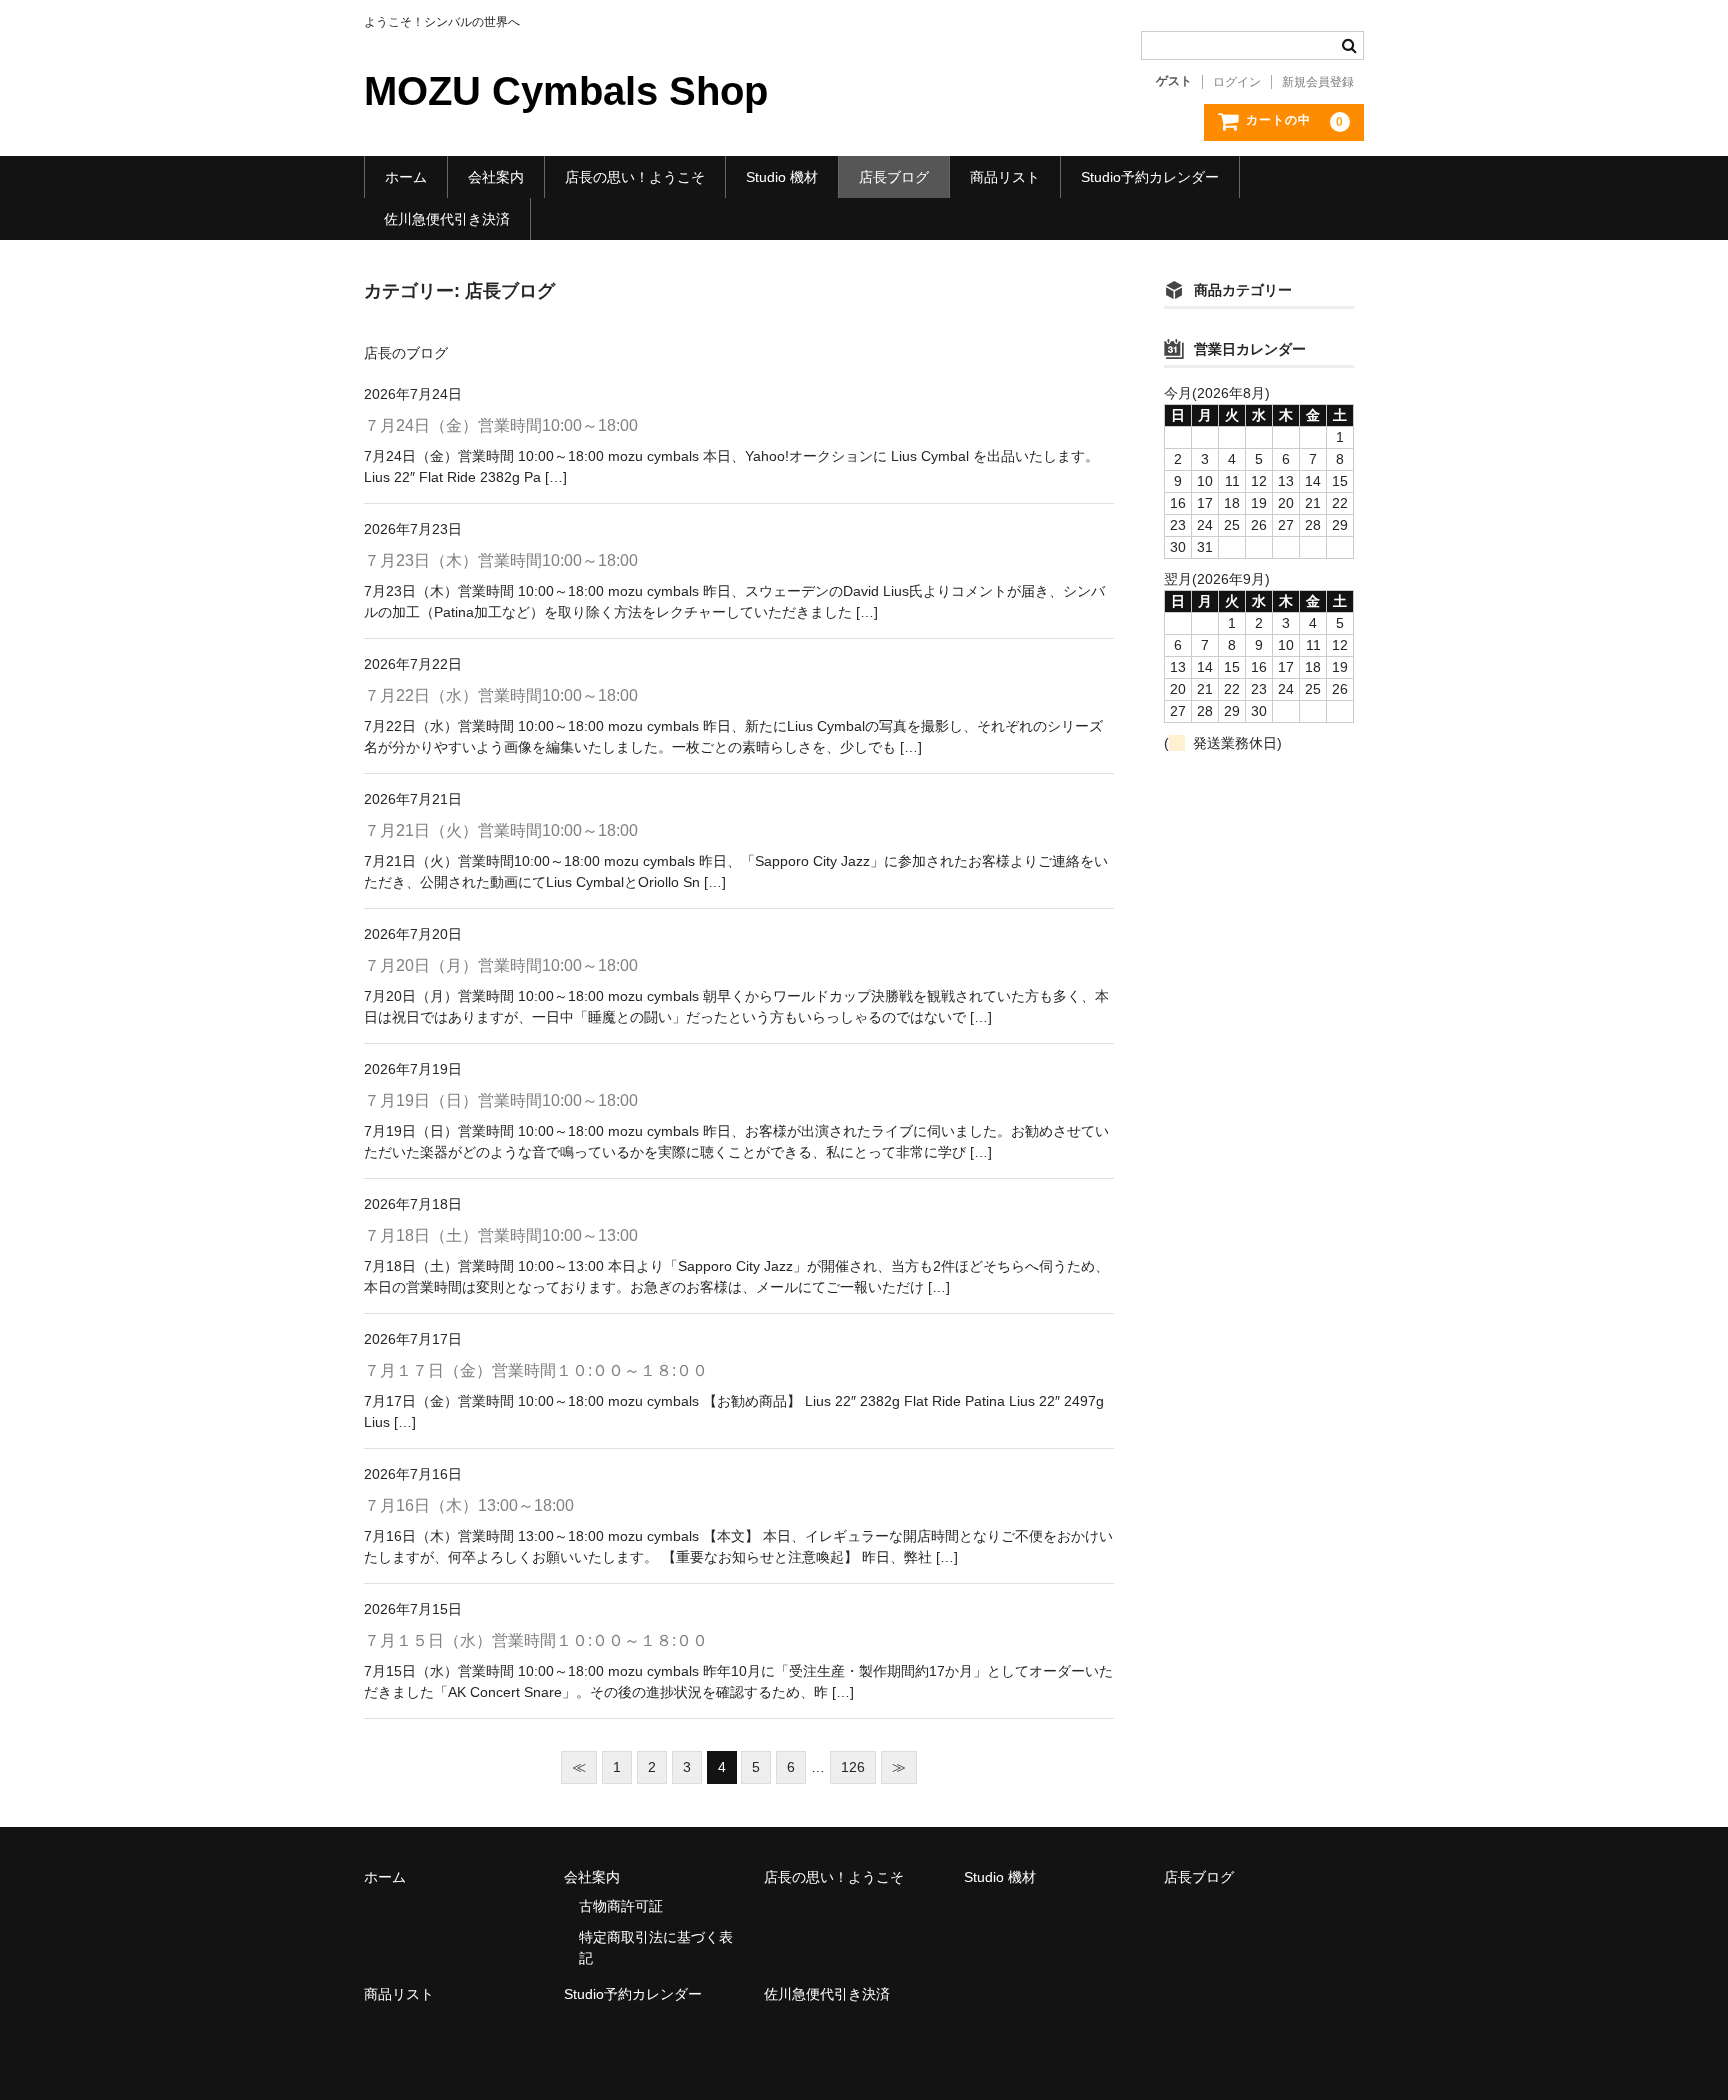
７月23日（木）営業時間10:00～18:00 (501, 560)
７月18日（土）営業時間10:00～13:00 (501, 1235)
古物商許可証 (621, 1906)
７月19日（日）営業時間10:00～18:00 (501, 1100)
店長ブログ (894, 177)
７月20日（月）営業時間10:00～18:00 (501, 965)
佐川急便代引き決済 (447, 219)
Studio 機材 (782, 177)
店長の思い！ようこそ (635, 177)
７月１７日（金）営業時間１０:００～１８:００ (536, 1370)
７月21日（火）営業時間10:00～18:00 (501, 830)
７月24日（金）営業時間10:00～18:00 (501, 425)
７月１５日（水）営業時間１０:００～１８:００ (536, 1640)
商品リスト (1005, 177)
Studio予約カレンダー (1150, 177)
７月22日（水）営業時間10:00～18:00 (501, 695)
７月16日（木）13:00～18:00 (469, 1505)
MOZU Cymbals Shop (566, 91)
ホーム (406, 177)
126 (853, 1767)
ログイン (1237, 82)
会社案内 (496, 177)
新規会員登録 (1318, 82)
